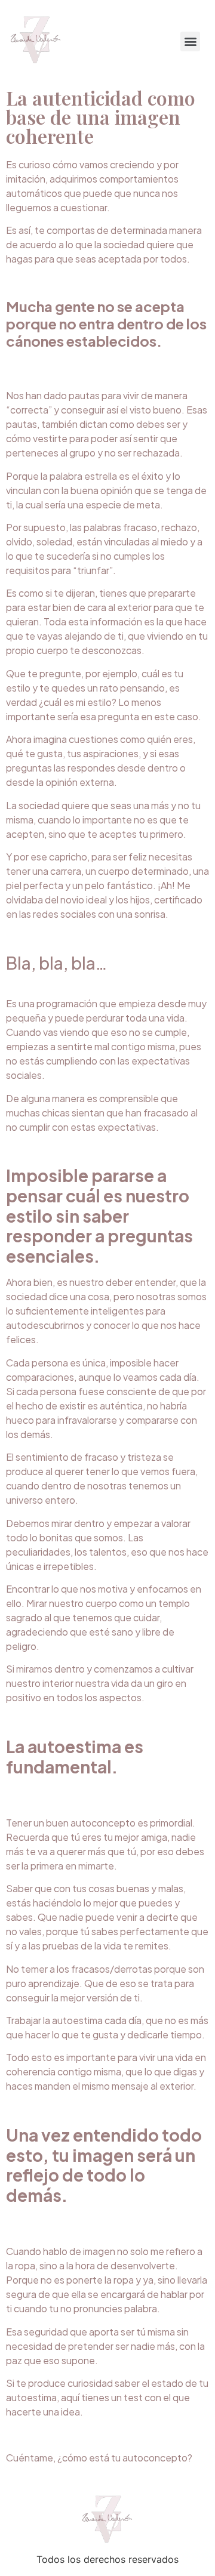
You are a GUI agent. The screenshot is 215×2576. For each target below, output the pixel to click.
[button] (190, 41)
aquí (70, 2397)
